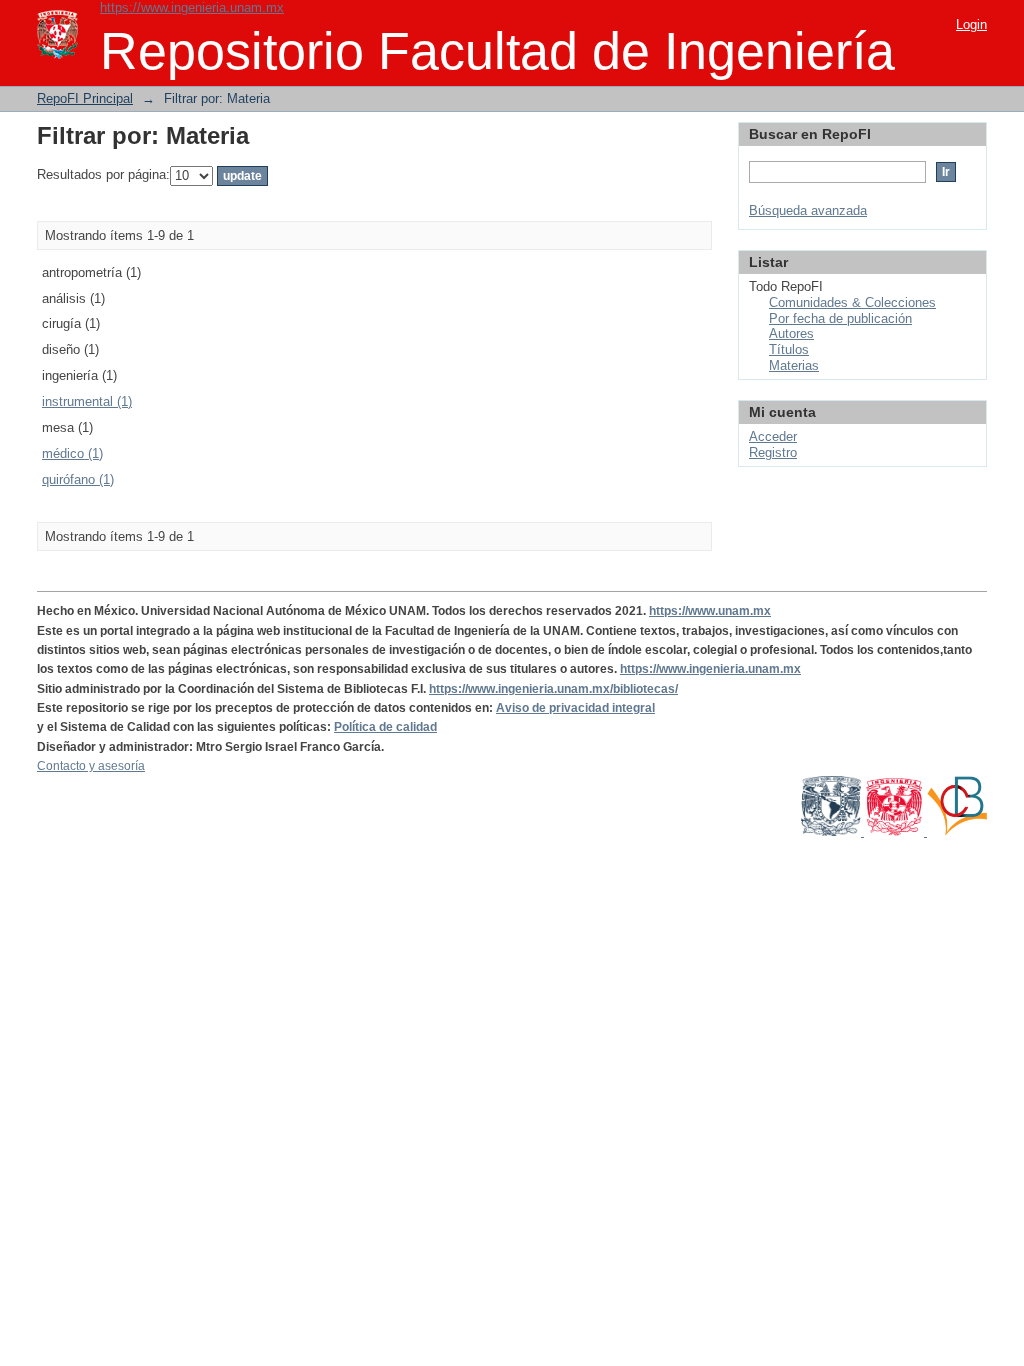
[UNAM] (832, 832)
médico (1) (72, 453)
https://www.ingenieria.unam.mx (192, 7)
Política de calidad (385, 727)
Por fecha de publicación (840, 318)
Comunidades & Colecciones (852, 302)
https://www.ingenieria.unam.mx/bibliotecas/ (553, 689)
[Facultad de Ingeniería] (895, 832)
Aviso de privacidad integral (575, 708)
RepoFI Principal (85, 98)
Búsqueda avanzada (808, 210)
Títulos (789, 349)
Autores (791, 333)
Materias (794, 365)
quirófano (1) (78, 479)
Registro (773, 452)
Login (971, 24)
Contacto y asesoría (91, 766)
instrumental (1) (87, 401)
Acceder (773, 436)
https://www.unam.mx (710, 611)
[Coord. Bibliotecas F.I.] (957, 832)
